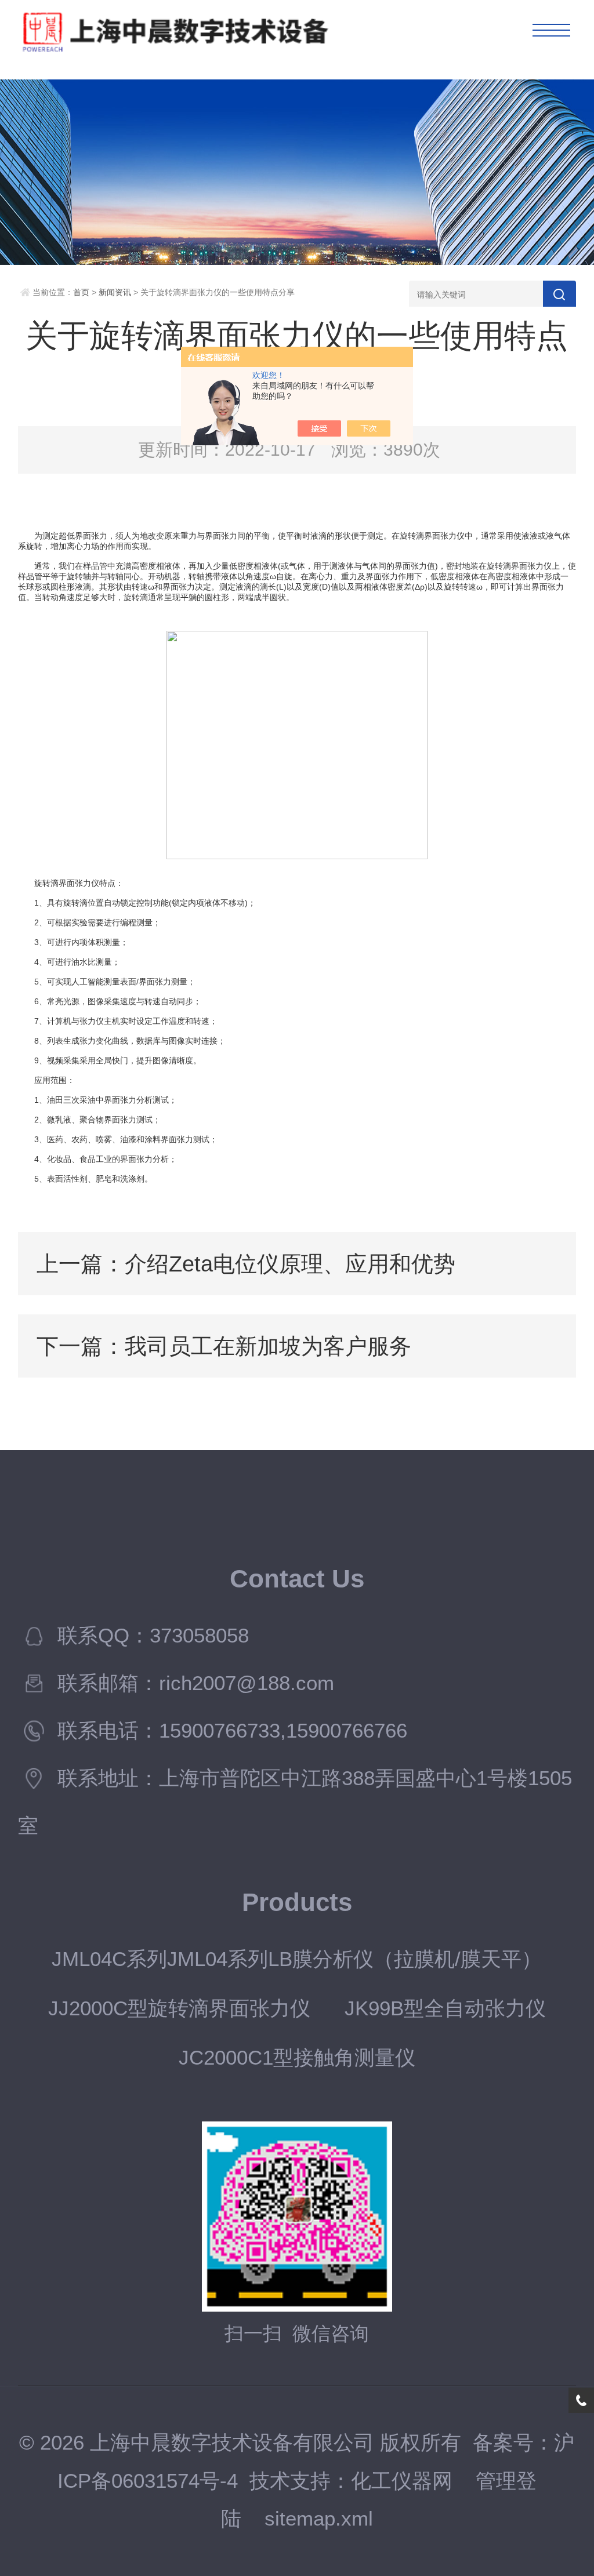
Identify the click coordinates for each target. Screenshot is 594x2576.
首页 (81, 292)
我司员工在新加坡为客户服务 (268, 1346)
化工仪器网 (402, 2481)
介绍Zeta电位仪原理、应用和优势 (290, 1264)
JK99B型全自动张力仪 (445, 2008)
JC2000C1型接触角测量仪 (297, 2058)
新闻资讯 (115, 292)
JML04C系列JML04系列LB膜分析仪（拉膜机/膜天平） (297, 1959)
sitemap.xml (319, 2519)
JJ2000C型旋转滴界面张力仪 (179, 2008)
